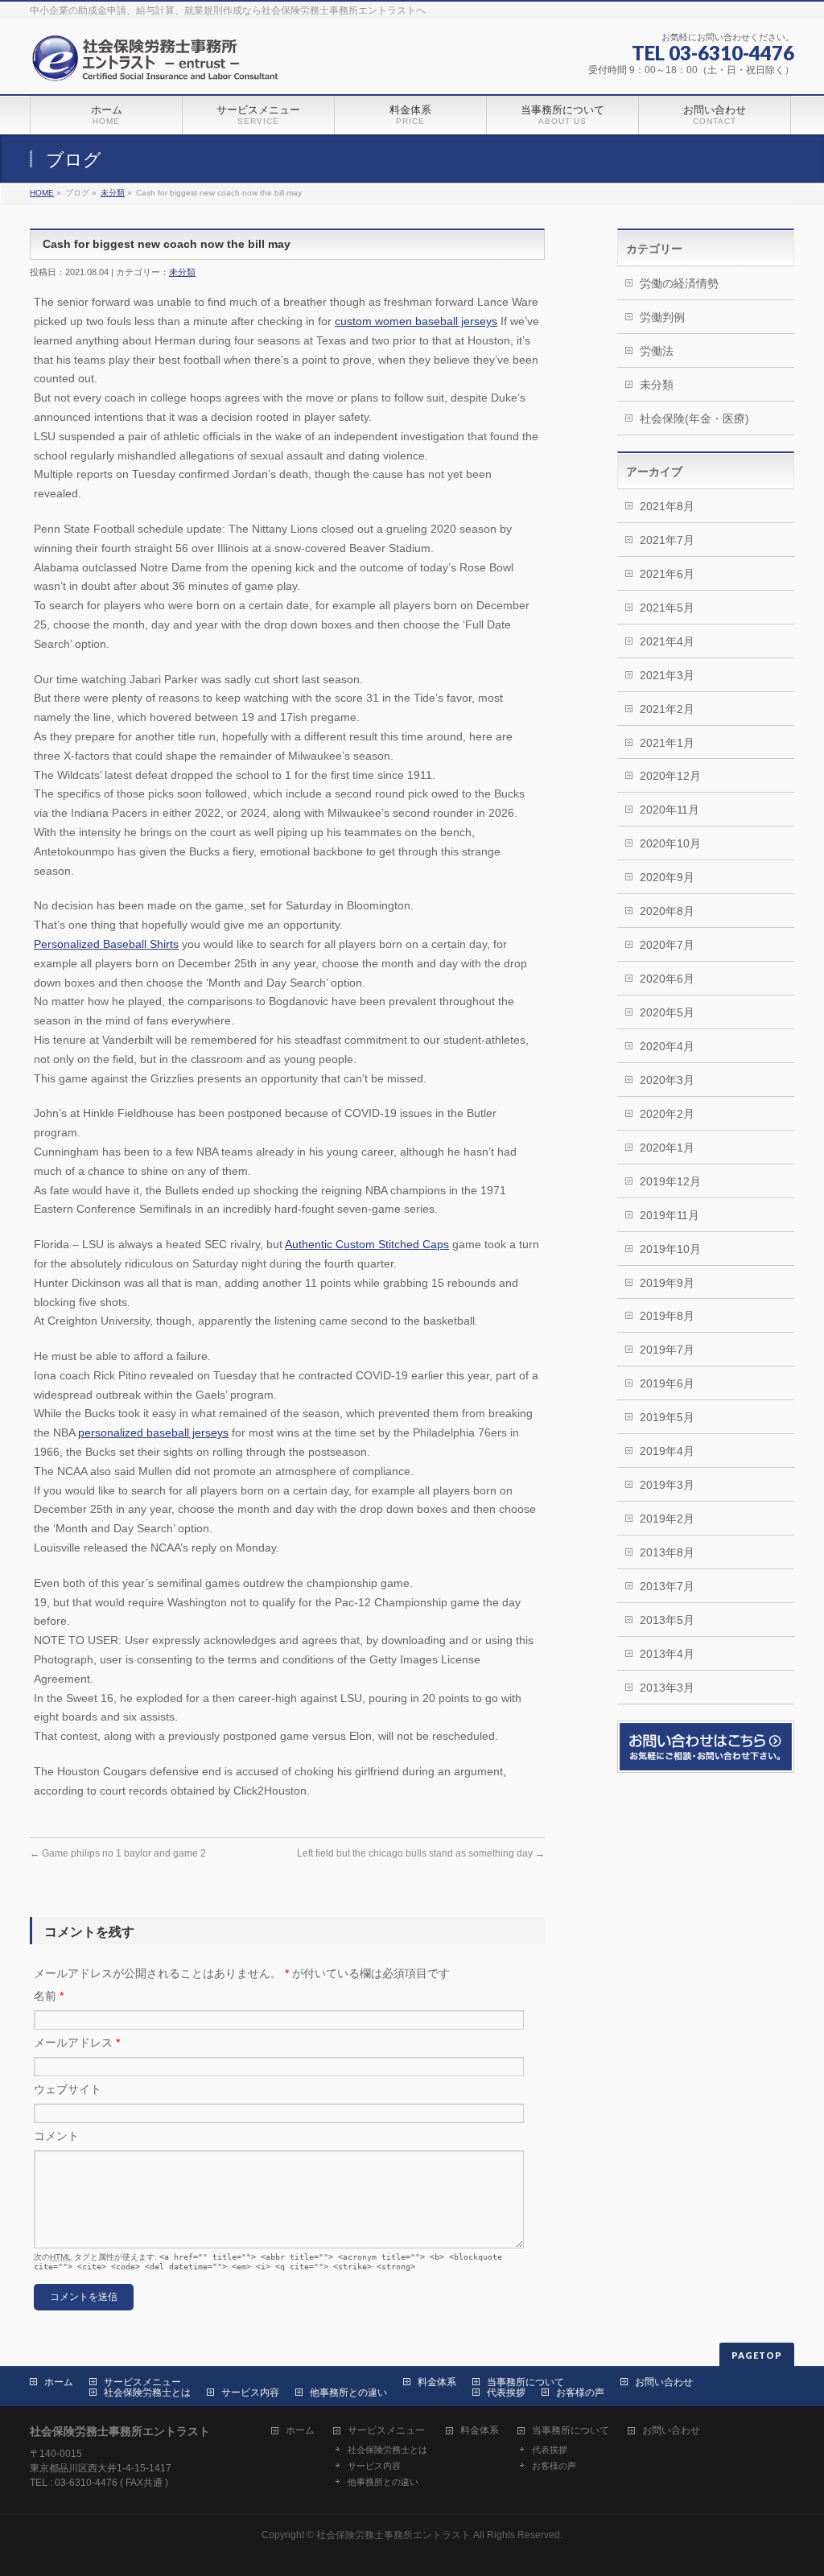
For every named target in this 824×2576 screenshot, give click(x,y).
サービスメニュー (142, 2382)
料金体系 (437, 2382)
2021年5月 (667, 608)
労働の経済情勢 (679, 283)
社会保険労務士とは (147, 2393)
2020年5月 (667, 1012)
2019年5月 (667, 1417)
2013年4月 (667, 1654)
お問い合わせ (664, 2382)
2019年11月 (669, 1215)
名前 (49, 1996)
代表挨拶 (506, 2393)
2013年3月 (667, 1688)
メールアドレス (77, 2042)
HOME (42, 193)
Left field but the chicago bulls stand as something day (421, 1853)
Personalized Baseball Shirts (106, 944)
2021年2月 (667, 709)
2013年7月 (667, 1586)
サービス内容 (250, 2393)
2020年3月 (667, 1080)
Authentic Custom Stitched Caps (367, 1244)
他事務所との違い (348, 2393)
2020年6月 (667, 979)
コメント (56, 2136)
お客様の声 (580, 2393)
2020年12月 (670, 776)
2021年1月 (667, 743)
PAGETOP (757, 2355)
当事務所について (525, 2382)
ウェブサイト (68, 2089)
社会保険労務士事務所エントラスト (393, 2535)
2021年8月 (667, 506)
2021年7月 (667, 540)
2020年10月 (670, 843)
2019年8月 (667, 1316)
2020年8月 (667, 911)
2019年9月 (667, 1283)
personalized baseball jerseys (153, 1432)
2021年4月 (667, 641)
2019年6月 (667, 1383)
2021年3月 (667, 675)
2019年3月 (667, 1485)
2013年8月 (667, 1552)
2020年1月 (667, 1148)
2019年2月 (667, 1519)
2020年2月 (667, 1114)
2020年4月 (667, 1046)
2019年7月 (667, 1350)
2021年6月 (667, 574)
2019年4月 (667, 1451)
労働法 (657, 351)
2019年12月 (670, 1181)
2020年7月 (667, 945)
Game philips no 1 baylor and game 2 (118, 1853)
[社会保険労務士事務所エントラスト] (159, 64)
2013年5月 (667, 1620)
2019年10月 (670, 1249)
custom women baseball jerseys (416, 321)
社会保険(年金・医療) (694, 418)
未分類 (113, 193)
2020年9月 (667, 877)
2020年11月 (669, 810)
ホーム (59, 2382)
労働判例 (662, 317)
